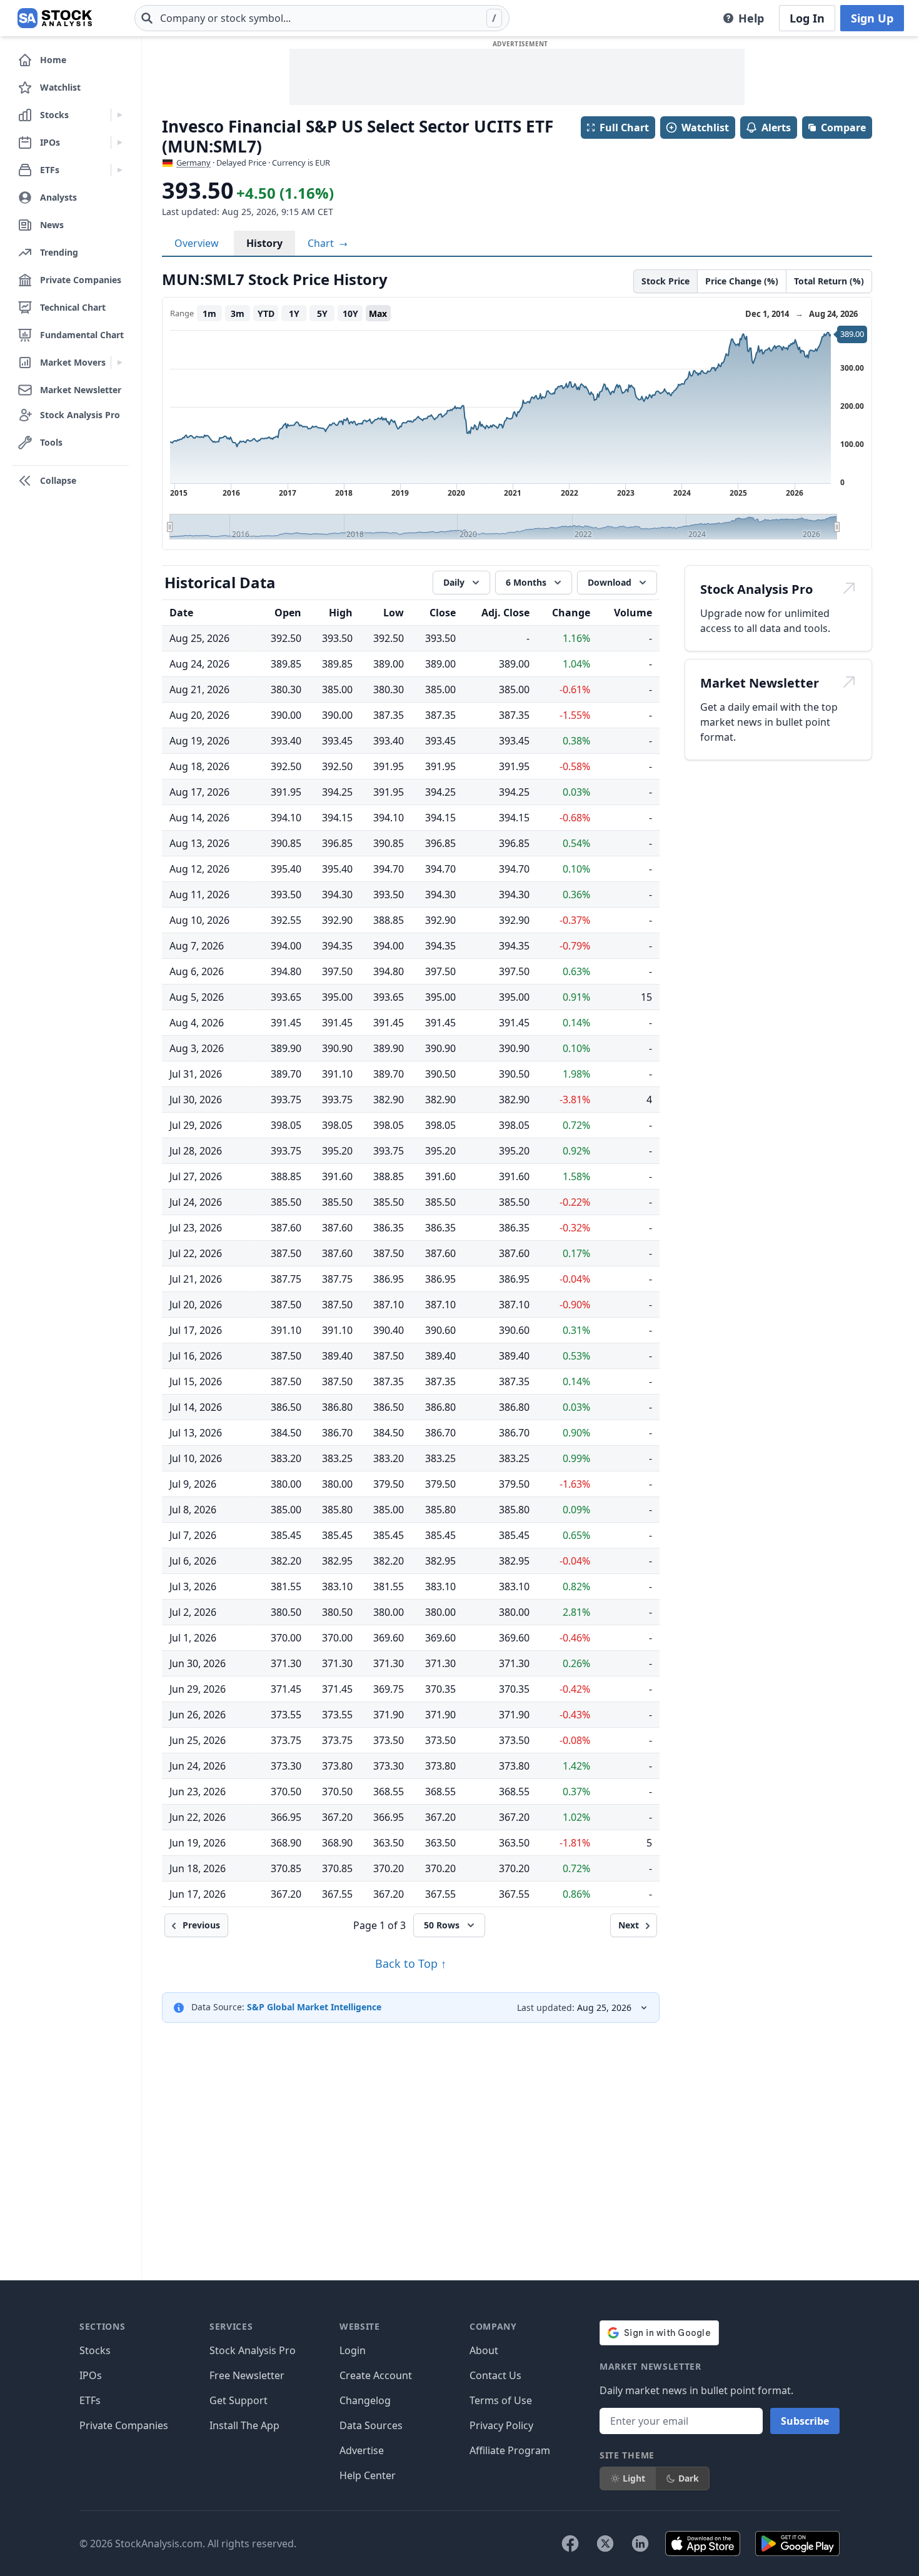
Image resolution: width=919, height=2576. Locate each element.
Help (751, 18)
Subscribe (805, 2421)
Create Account (376, 2375)
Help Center (368, 2475)
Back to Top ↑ (411, 1963)
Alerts (776, 128)
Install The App (244, 2425)
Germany (193, 163)
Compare (843, 128)
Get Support (239, 2400)
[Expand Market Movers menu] (120, 363)
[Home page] (55, 18)
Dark (689, 2478)
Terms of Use (501, 2400)
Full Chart (624, 128)
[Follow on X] (605, 2543)
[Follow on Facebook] (570, 2543)
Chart (322, 243)
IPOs (91, 2375)
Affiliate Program (510, 2450)
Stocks (95, 2350)
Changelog (365, 2400)
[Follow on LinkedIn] (640, 2543)
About (484, 2350)
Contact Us (495, 2375)
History (264, 243)
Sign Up (872, 18)
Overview (197, 243)
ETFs (90, 2400)
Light (634, 2478)
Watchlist (705, 128)
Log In (807, 18)
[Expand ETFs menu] (120, 170)
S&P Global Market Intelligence (314, 2007)
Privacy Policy (501, 2425)
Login (353, 2350)
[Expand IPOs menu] (120, 143)
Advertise (362, 2450)
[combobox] (322, 18)
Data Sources (371, 2425)
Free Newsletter (247, 2375)
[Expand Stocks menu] (120, 115)
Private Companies (124, 2425)
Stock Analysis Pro (253, 2350)
